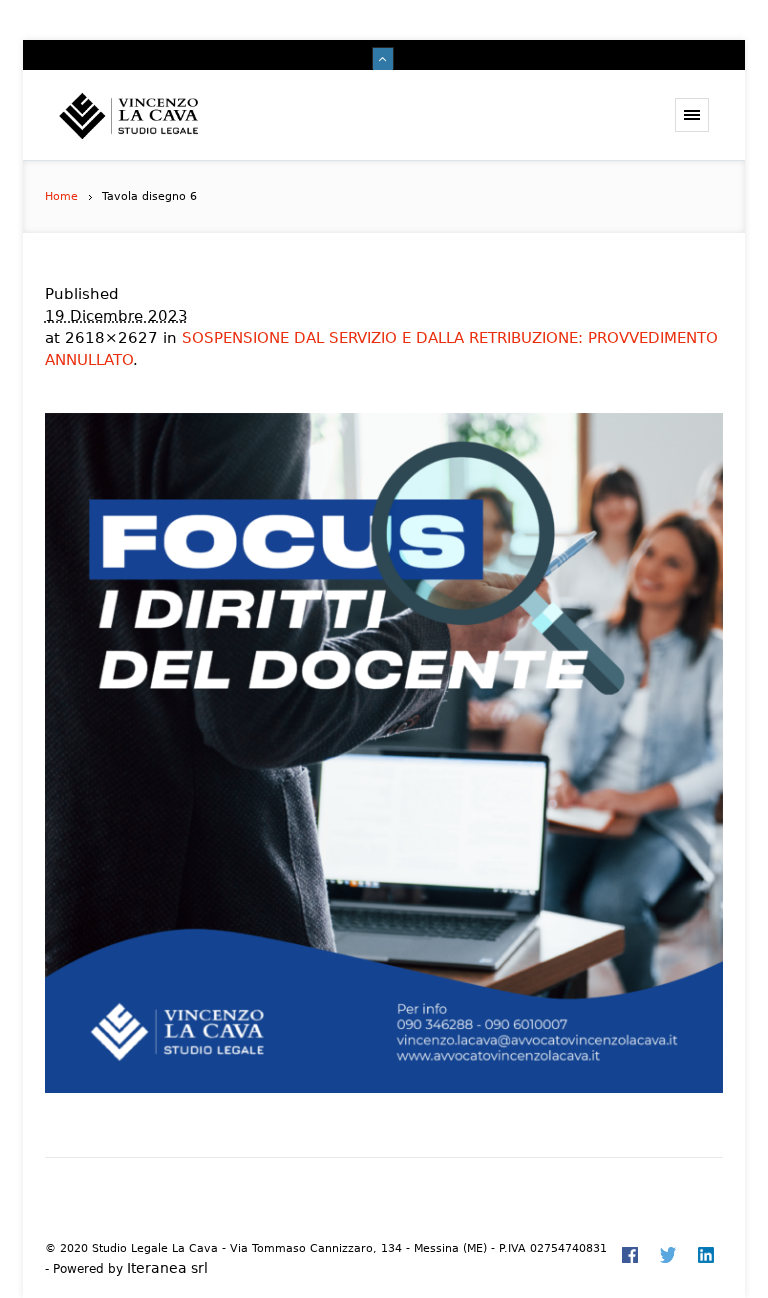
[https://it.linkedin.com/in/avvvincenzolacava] (706, 1255)
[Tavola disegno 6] (384, 753)
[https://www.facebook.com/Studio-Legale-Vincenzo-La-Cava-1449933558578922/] (630, 1255)
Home (61, 196)
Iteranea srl (167, 1268)
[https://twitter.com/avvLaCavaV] (668, 1255)
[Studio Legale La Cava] (164, 115)
